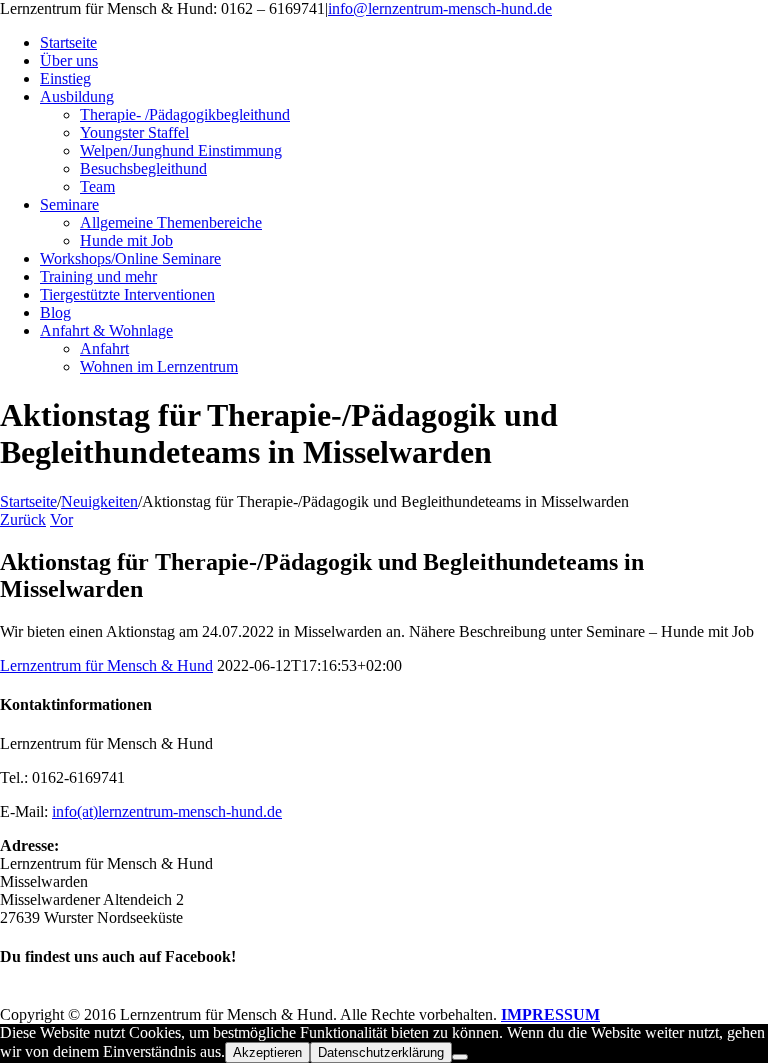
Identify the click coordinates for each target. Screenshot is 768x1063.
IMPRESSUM (550, 1014)
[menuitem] (404, 43)
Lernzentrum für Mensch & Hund (106, 665)
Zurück (23, 519)
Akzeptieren (267, 1052)
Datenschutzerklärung (381, 1052)
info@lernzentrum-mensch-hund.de (440, 8)
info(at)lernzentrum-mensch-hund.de (167, 811)
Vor (61, 519)
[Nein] (460, 1057)
